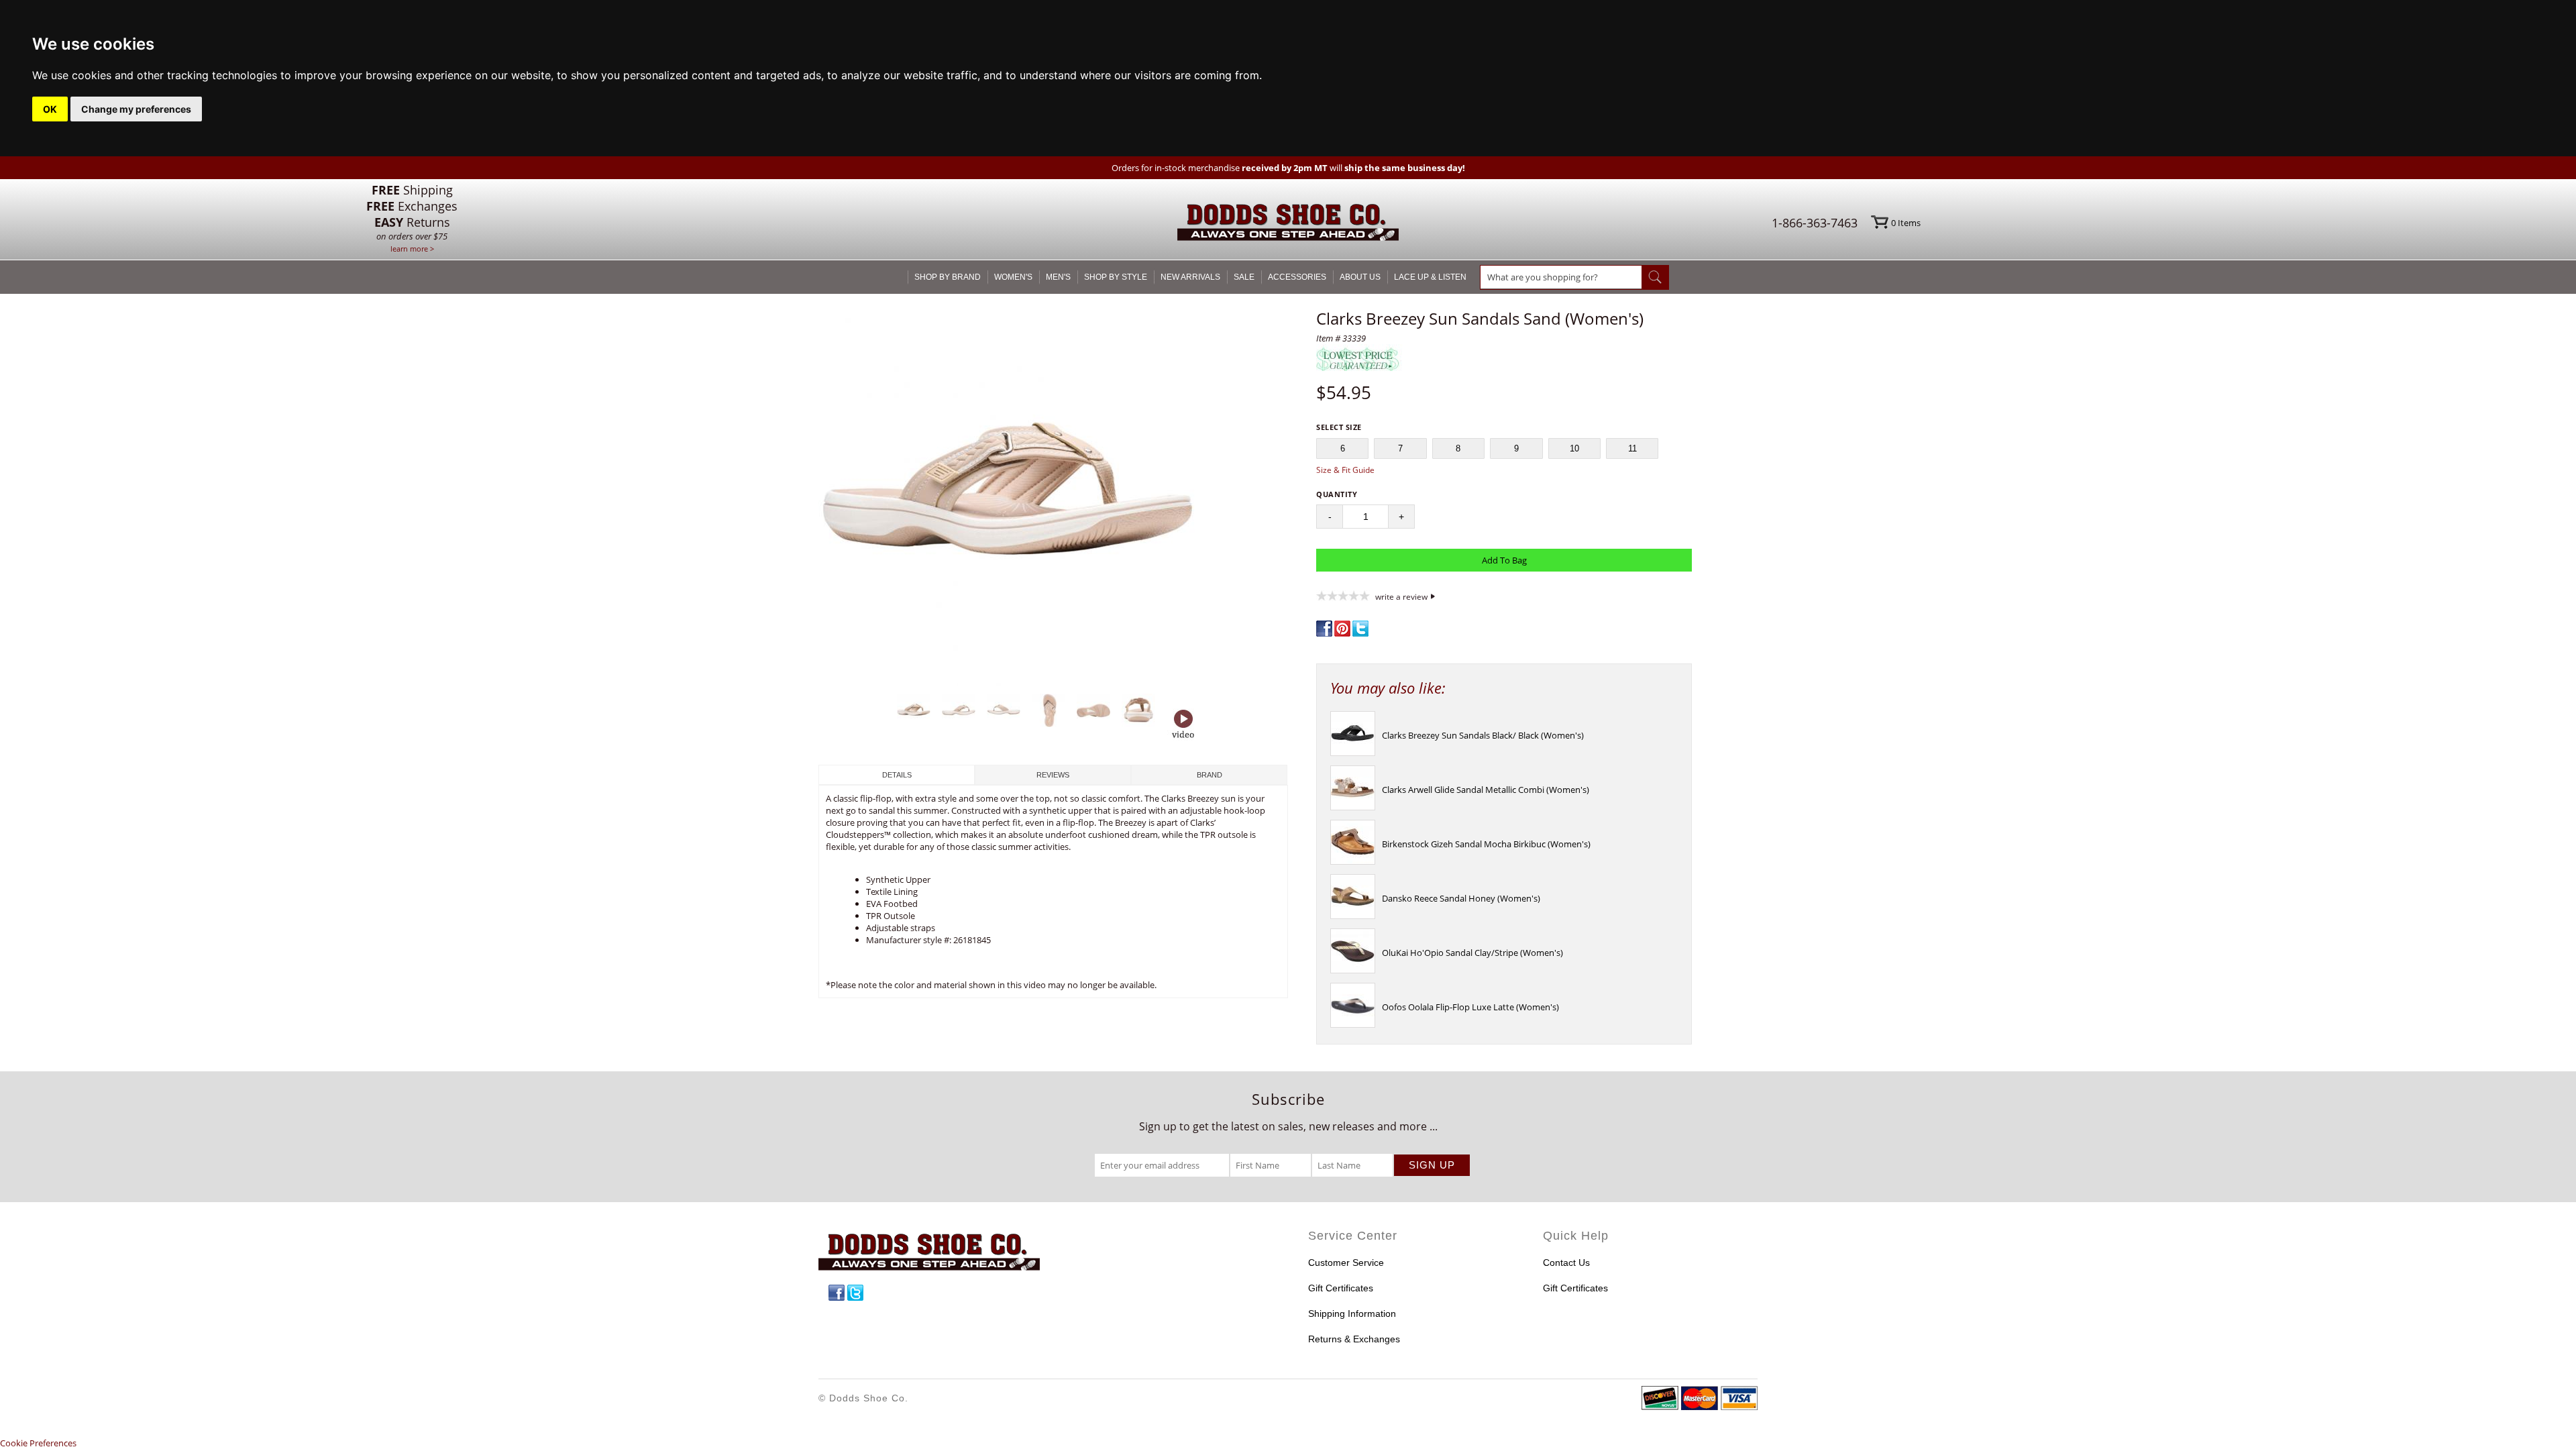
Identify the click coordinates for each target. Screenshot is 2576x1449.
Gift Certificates (1341, 1288)
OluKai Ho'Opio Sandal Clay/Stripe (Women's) (1472, 953)
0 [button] (1906, 223)
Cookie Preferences (38, 1443)
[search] (1561, 277)
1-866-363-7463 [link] (1815, 223)
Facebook (837, 1293)
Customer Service (1346, 1263)
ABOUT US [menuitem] (1360, 277)
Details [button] (897, 775)
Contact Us (1566, 1263)
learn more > (412, 249)
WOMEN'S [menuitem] (1013, 277)
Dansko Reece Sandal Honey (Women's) (1461, 898)
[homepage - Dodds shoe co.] (1288, 224)
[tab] (897, 775)
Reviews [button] (1053, 775)
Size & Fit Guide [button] (1345, 470)
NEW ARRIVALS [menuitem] (1190, 277)
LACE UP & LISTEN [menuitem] (1430, 277)
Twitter (855, 1293)
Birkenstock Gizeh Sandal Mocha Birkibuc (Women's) (1486, 844)
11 (1632, 448)
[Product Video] (1183, 725)
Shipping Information (1352, 1313)
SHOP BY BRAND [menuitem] (948, 277)
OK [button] (50, 109)
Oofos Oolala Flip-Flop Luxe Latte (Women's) (1470, 1007)
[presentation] (1353, 753)
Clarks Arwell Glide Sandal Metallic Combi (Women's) (1486, 790)
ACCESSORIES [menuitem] (1297, 277)
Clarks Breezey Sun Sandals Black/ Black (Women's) (1483, 735)
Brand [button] (1210, 775)
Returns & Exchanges (1354, 1339)
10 (1574, 448)
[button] (1053, 498)
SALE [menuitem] (1244, 277)
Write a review (1401, 596)
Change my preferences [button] (136, 109)
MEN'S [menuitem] (1058, 277)
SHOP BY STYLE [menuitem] (1116, 277)
